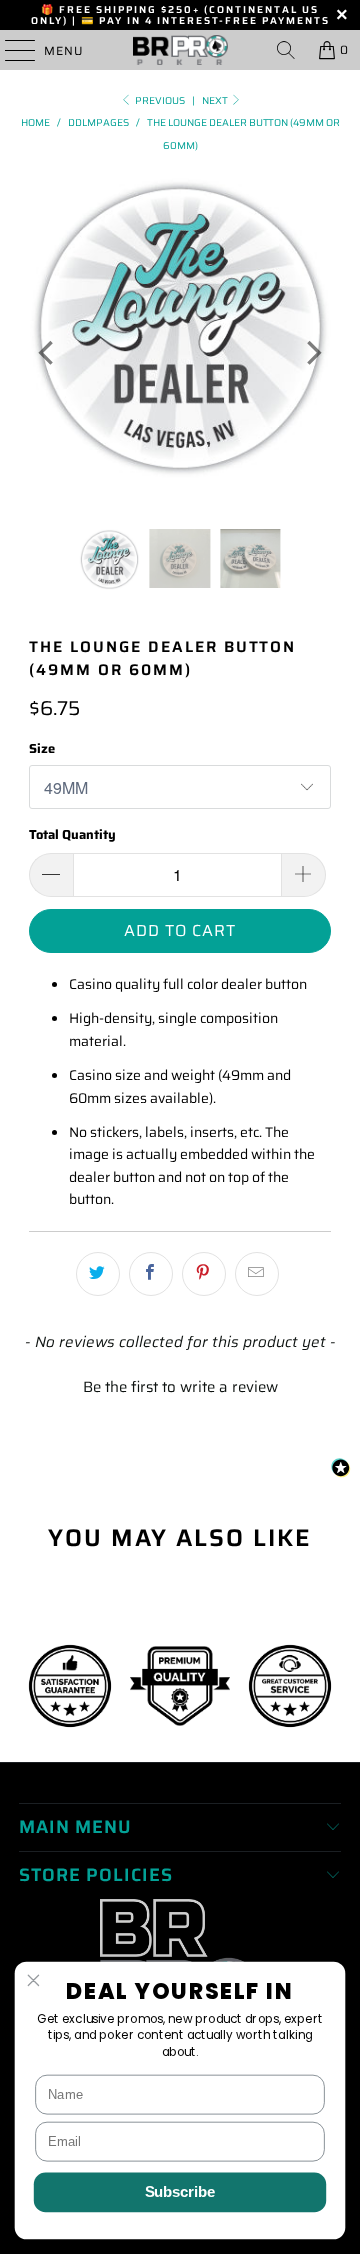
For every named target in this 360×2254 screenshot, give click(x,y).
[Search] (286, 50)
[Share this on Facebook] (151, 1274)
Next (216, 100)
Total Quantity (72, 834)
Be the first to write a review (180, 1387)
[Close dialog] (34, 1980)
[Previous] (48, 353)
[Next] (312, 353)
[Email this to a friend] (257, 1274)
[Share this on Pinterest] (204, 1274)
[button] (180, 1385)
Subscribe (180, 2192)
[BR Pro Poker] (180, 50)
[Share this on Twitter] (98, 1274)
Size (42, 748)
